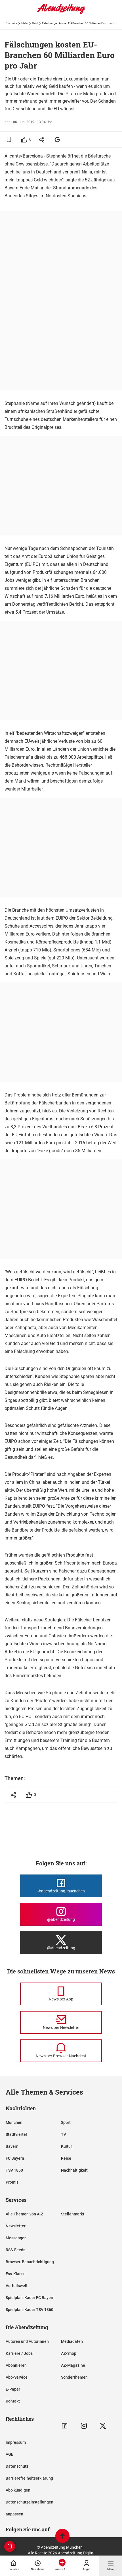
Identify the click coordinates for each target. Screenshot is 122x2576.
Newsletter (16, 2226)
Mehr (25, 23)
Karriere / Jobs (19, 2353)
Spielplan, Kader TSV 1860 (30, 2310)
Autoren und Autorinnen (27, 2341)
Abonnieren (16, 2365)
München (14, 2122)
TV (64, 2134)
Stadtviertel (16, 2134)
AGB (10, 2454)
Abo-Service (17, 2377)
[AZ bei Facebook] (65, 2426)
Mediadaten (72, 2341)
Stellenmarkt (73, 2214)
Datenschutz (17, 2466)
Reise (66, 2158)
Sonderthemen (74, 2377)
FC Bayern (15, 2158)
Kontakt (13, 2401)
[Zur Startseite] (61, 13)
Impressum (16, 2442)
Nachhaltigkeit (74, 2170)
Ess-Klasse (16, 2274)
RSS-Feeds (15, 2250)
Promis (12, 2182)
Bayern (12, 2146)
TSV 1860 (14, 2170)
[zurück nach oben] (62, 2537)
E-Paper (13, 2389)
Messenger (16, 2238)
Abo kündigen (18, 2490)
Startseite (11, 23)
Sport (66, 2122)
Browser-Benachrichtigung (30, 2262)
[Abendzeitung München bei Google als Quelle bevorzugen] (57, 139)
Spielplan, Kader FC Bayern (30, 2298)
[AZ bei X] (103, 2426)
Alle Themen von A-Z (24, 2214)
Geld (35, 23)
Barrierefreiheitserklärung (29, 2478)
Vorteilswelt (17, 2286)
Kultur (67, 2146)
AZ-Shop (69, 2353)
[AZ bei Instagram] (84, 2426)
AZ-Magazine (73, 2365)
